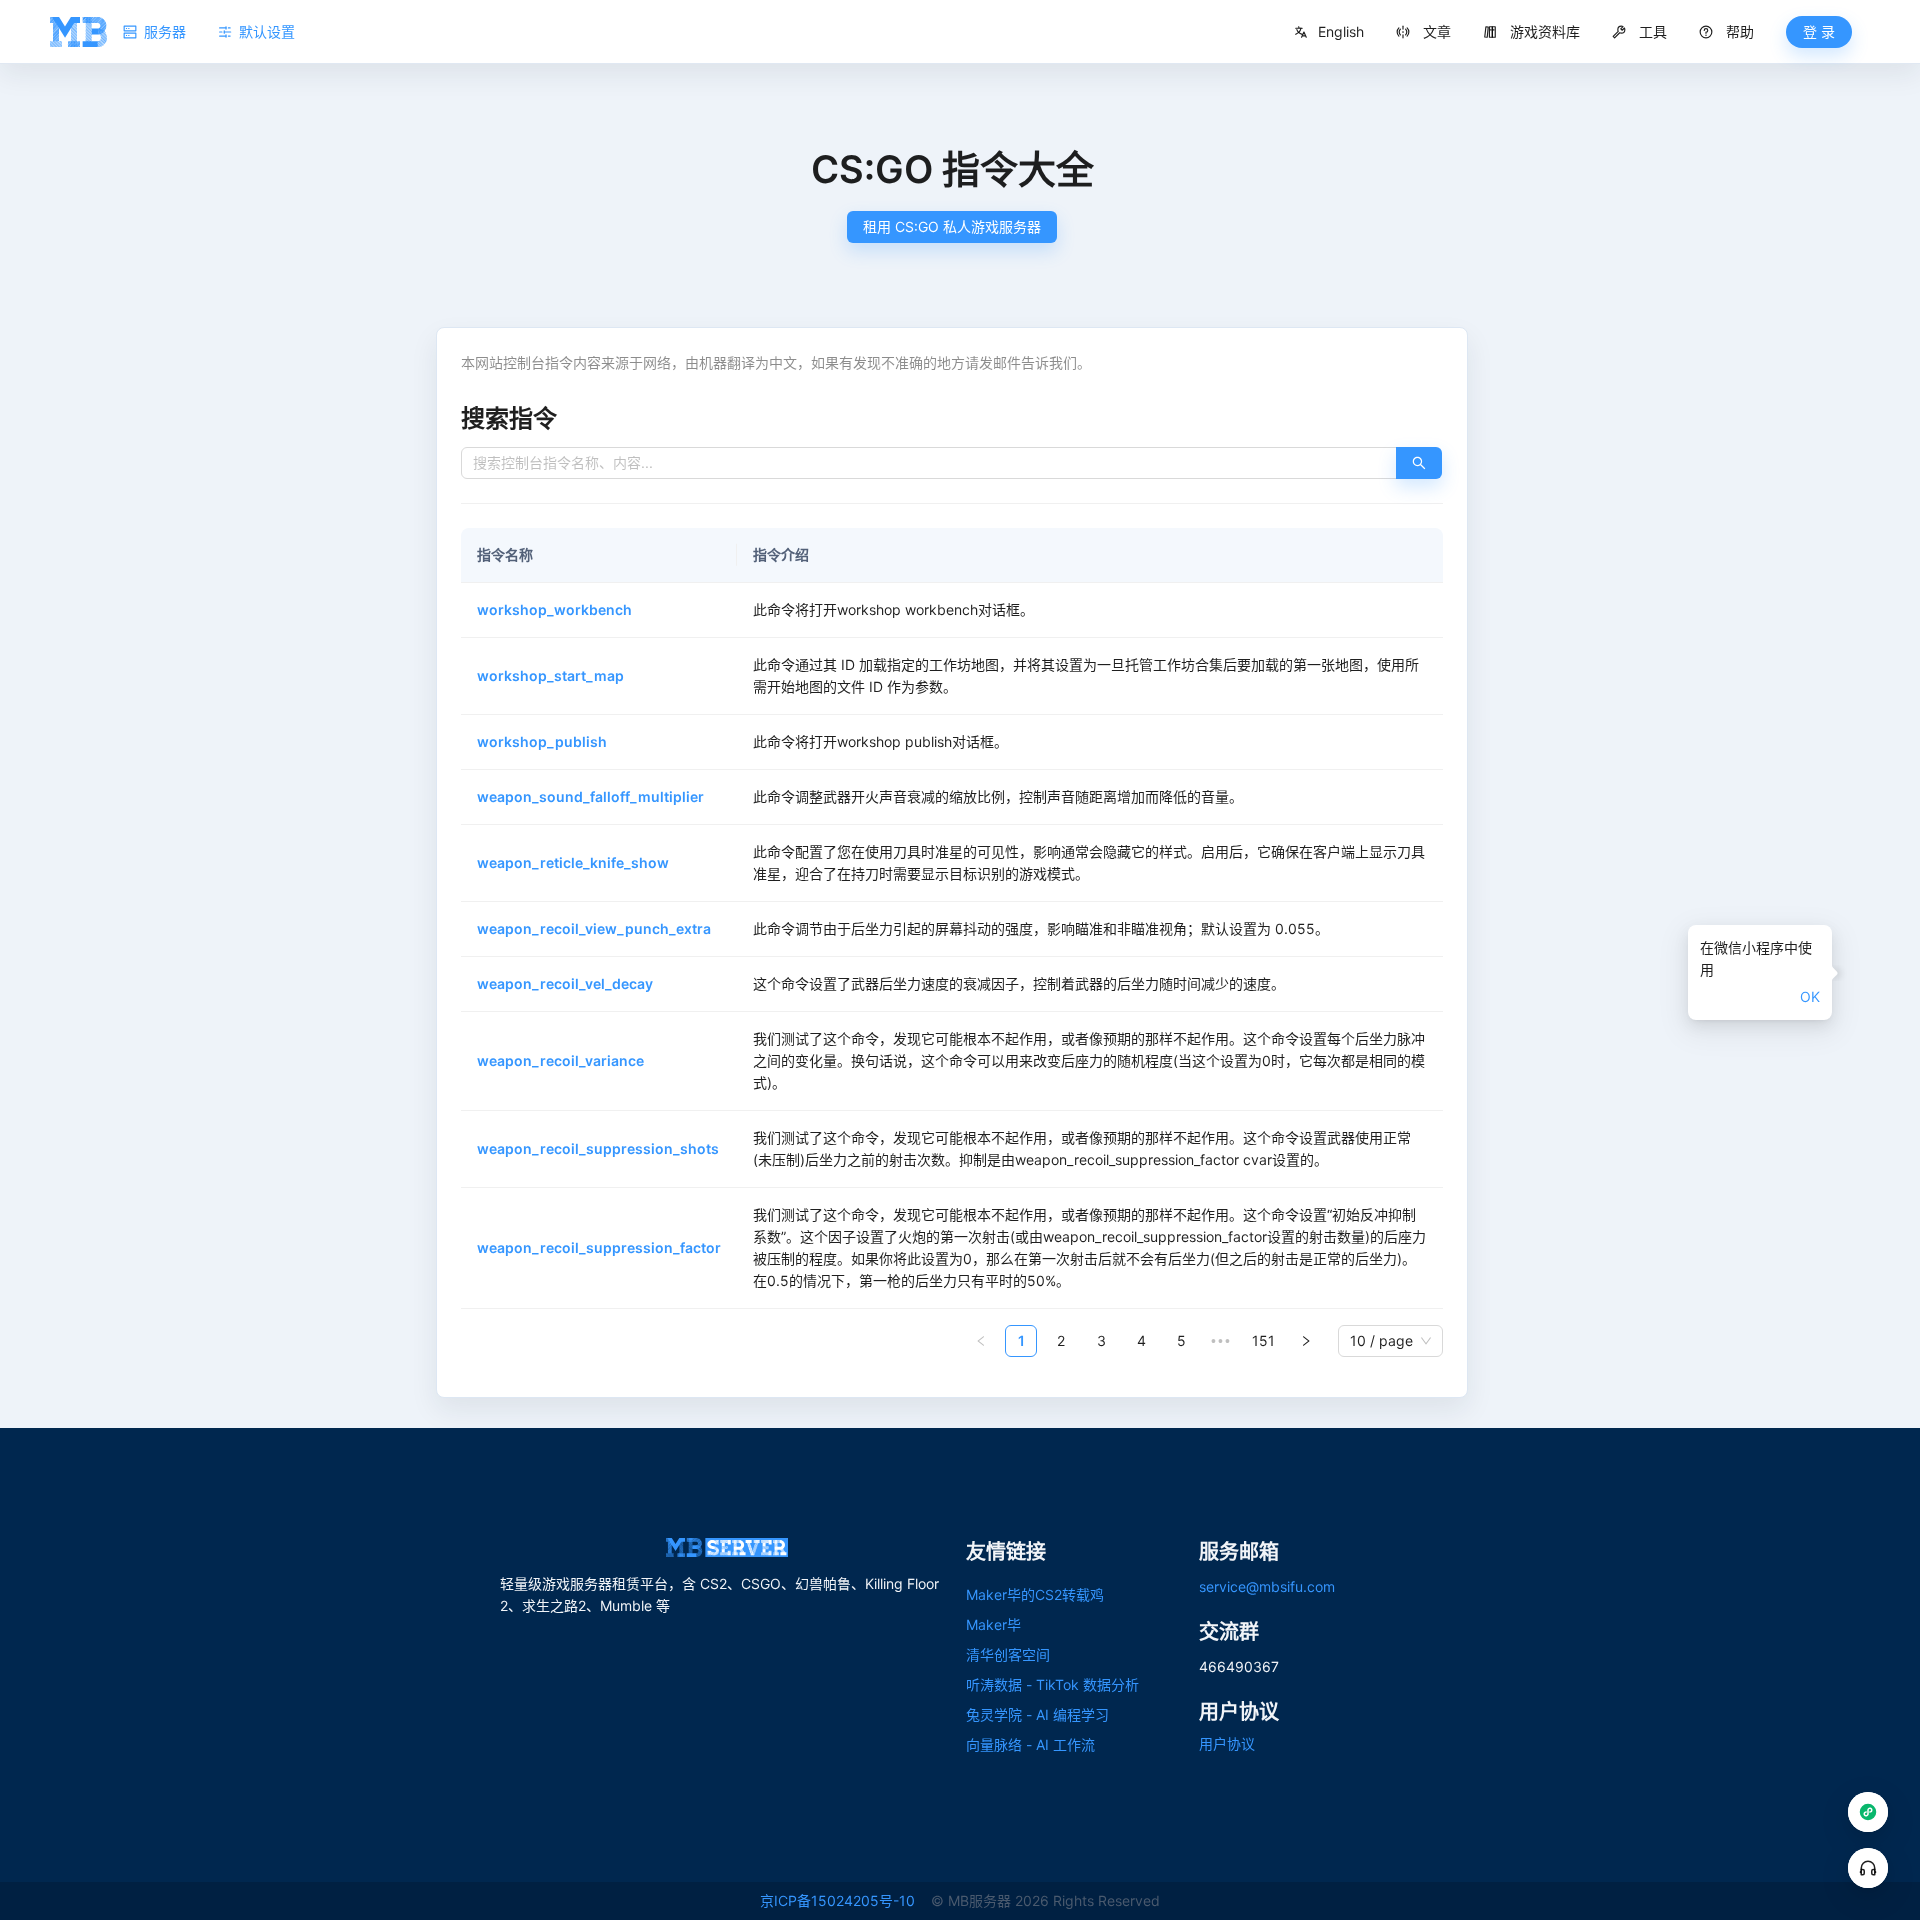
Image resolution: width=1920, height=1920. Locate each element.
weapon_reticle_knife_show (573, 862)
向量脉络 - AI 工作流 (1030, 1744)
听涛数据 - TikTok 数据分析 (1052, 1684)
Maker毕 (993, 1624)
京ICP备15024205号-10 (837, 1900)
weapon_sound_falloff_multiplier (590, 796)
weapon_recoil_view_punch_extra (594, 928)
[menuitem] (1423, 32)
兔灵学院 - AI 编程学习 (1037, 1714)
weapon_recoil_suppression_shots (598, 1148)
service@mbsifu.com (1267, 1586)
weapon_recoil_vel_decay (565, 983)
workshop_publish (542, 741)
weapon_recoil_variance (560, 1060)
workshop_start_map (550, 675)
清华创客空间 (1008, 1654)
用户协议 (1227, 1744)
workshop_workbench (554, 609)
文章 (1437, 31)
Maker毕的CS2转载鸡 (1035, 1594)
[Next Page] (1306, 1341)
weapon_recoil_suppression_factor (599, 1247)
